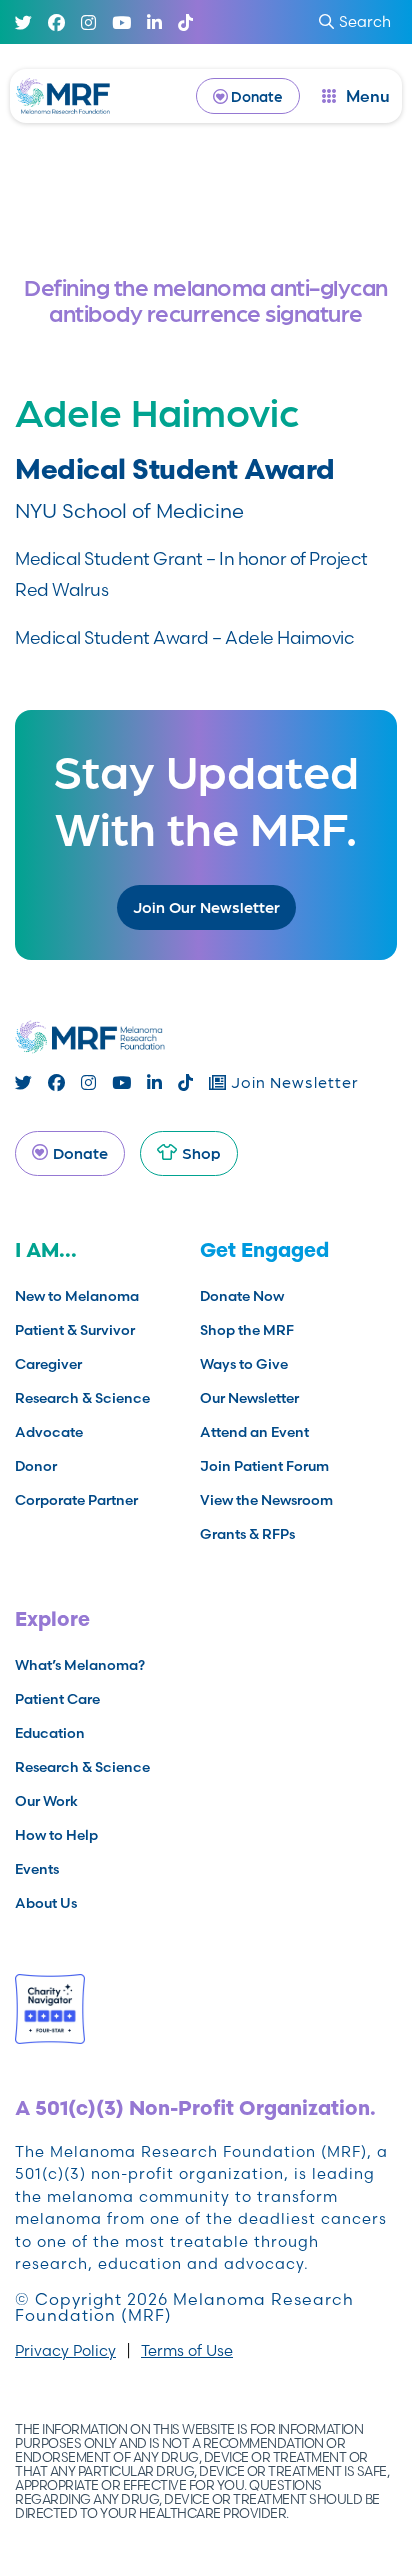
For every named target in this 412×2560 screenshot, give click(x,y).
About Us (46, 1903)
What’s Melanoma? (80, 1665)
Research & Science (82, 1398)
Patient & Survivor (75, 1330)
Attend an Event (254, 1432)
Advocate (49, 1432)
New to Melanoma (77, 1296)
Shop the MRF (247, 1330)
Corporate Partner (76, 1500)
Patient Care (57, 1699)
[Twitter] (23, 22)
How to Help (56, 1835)
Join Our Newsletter (206, 906)
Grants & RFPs (247, 1534)
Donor (36, 1466)
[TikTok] (185, 22)
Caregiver (48, 1364)
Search (365, 21)
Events (37, 1869)
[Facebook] (56, 22)
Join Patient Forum (264, 1466)
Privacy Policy (65, 2350)
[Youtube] (121, 22)
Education (50, 1733)
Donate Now (242, 1296)
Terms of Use (187, 2350)
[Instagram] (88, 22)
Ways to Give (244, 1364)
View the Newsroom (266, 1500)
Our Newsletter (249, 1398)
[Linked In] (154, 22)
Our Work (46, 1801)
